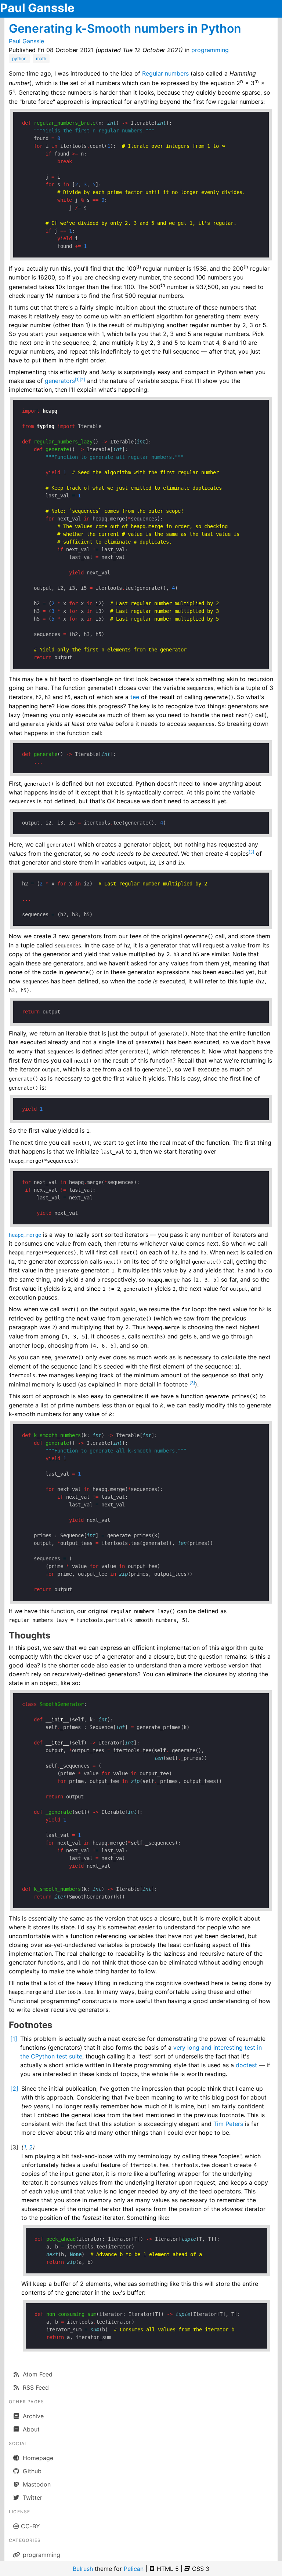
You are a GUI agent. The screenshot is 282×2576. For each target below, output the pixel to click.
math (41, 59)
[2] (82, 380)
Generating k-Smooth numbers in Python (125, 28)
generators (60, 381)
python (19, 59)
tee (135, 697)
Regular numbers (165, 73)
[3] (251, 852)
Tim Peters (228, 2124)
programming (210, 50)
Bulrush (83, 2569)
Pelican (134, 2569)
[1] (77, 380)
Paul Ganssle (37, 8)
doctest (246, 2065)
